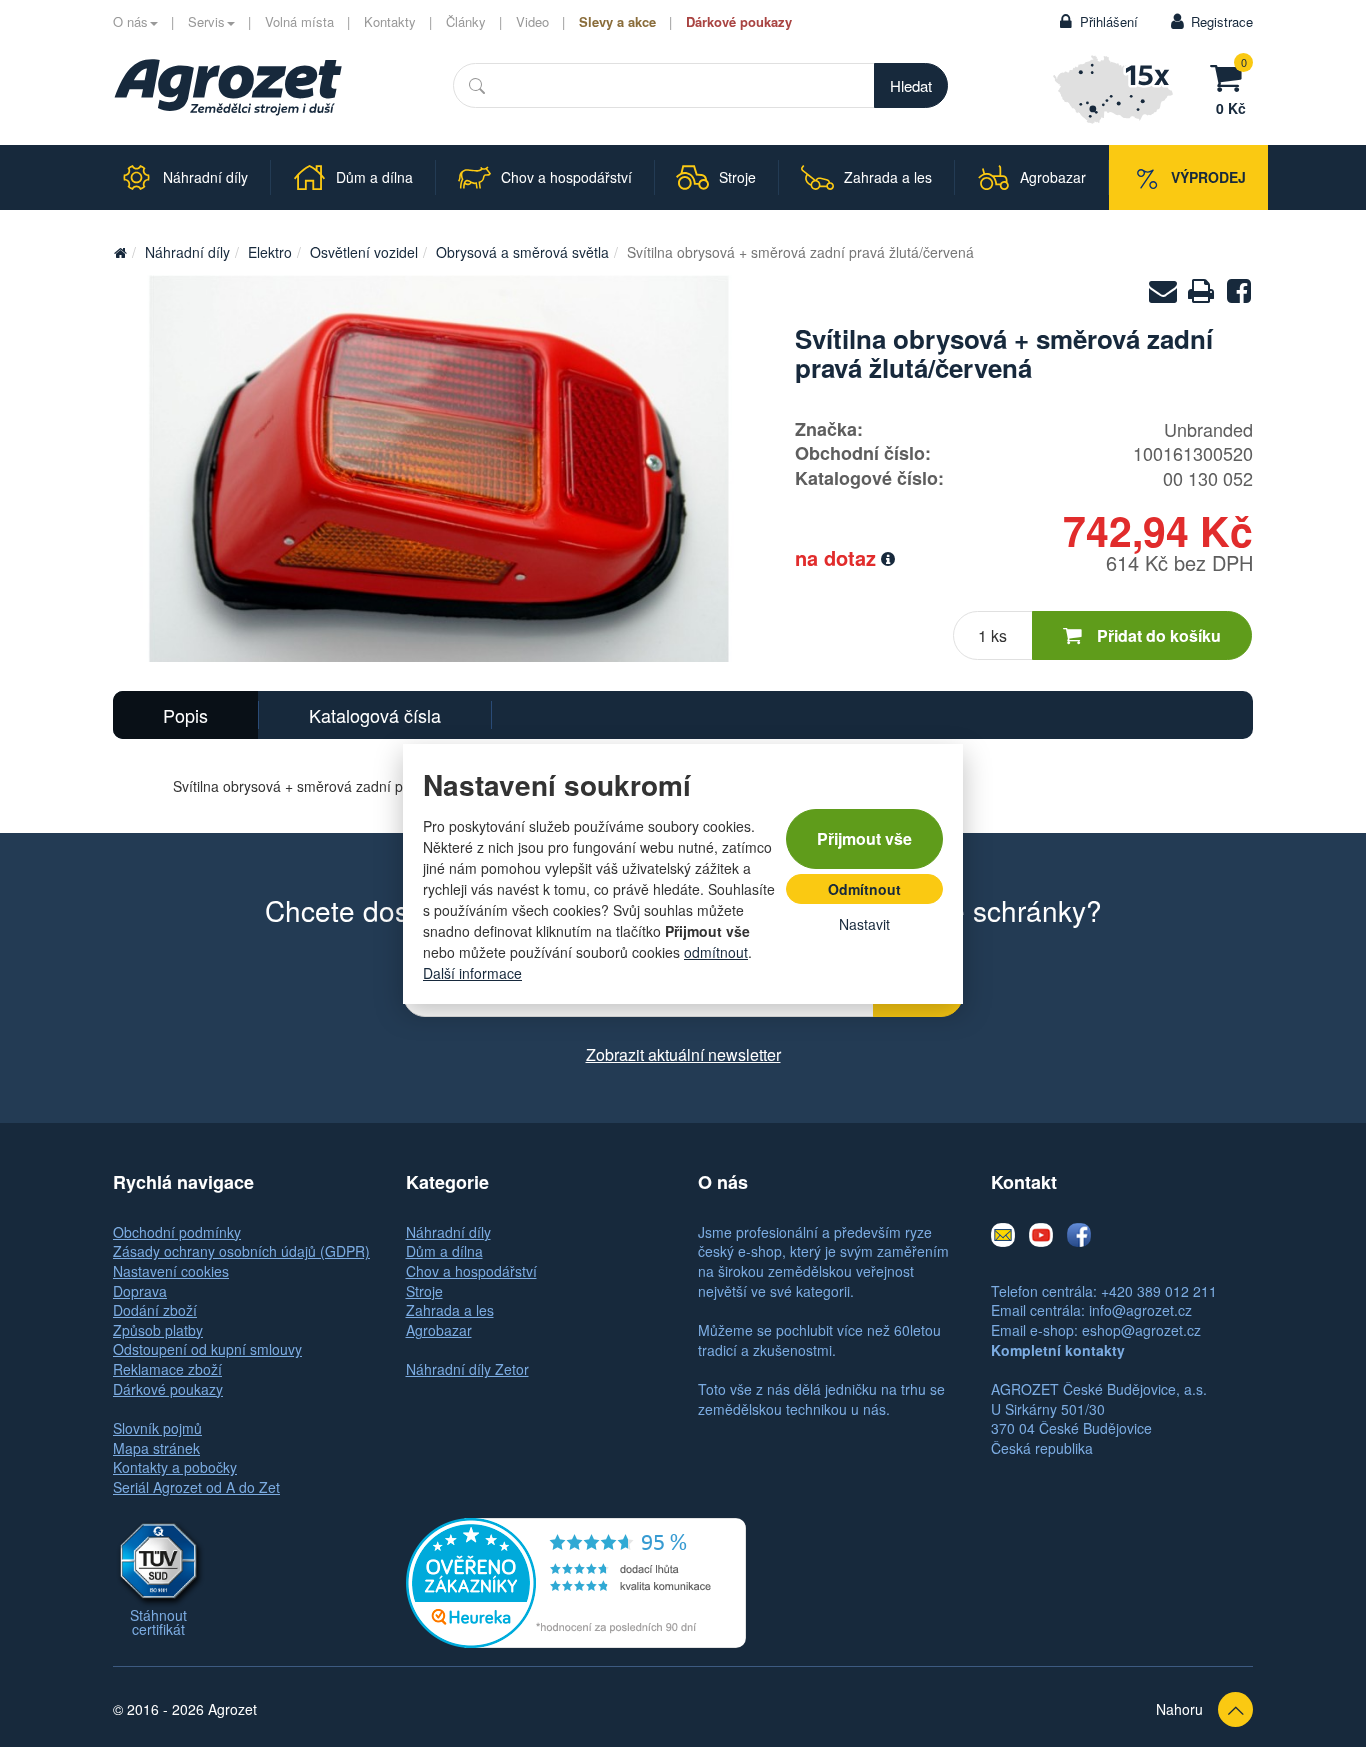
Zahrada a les (450, 1310)
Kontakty (390, 21)
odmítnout (716, 952)
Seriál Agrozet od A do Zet (196, 1487)
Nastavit (864, 924)
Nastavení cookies (171, 1271)
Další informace (472, 973)
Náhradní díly (187, 252)
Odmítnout (864, 889)
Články (466, 21)
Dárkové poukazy (739, 21)
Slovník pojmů (157, 1428)
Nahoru (1179, 1709)
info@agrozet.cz (1140, 1310)
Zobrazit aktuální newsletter (683, 1054)
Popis (185, 715)
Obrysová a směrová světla (522, 252)
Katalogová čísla (375, 715)
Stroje (424, 1291)
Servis (206, 21)
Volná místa (299, 21)
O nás (130, 21)
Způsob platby (158, 1330)
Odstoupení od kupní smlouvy (207, 1349)
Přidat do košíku (1159, 635)
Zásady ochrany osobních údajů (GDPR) (241, 1251)
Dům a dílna (444, 1251)
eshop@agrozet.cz (1141, 1330)
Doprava (140, 1291)
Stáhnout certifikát (158, 1622)
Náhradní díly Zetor (467, 1369)
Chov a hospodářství (471, 1271)
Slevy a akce (617, 21)
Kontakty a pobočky (175, 1467)
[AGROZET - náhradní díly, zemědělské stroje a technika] (120, 252)
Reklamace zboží (167, 1369)
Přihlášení (1109, 21)
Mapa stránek (156, 1448)
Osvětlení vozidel (364, 252)
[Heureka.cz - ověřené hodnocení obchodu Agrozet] (576, 1580)
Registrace (1222, 21)
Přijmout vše (864, 838)
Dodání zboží (155, 1310)
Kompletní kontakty (1058, 1350)
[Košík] (1231, 75)
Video (532, 21)
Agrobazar (439, 1330)
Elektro (270, 252)
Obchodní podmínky (177, 1232)
